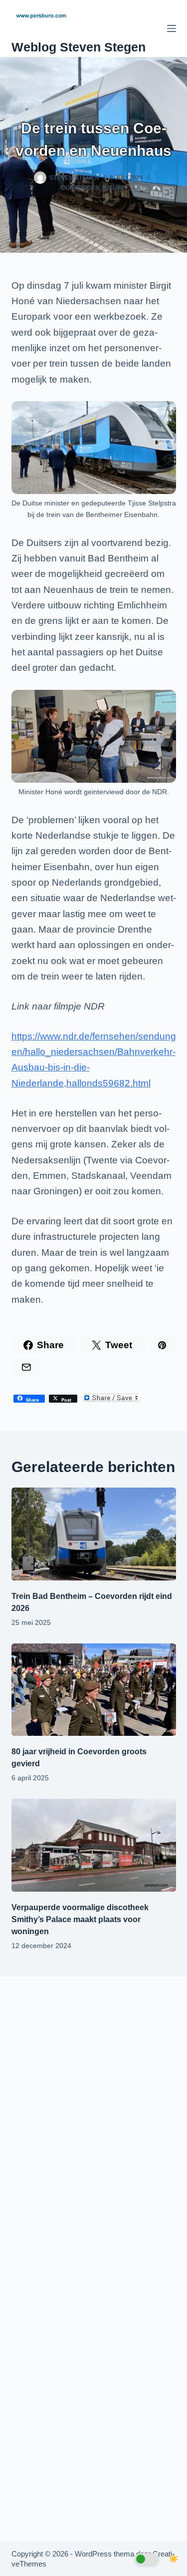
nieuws (115, 188)
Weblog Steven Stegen (79, 47)
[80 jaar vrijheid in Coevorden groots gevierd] (94, 1690)
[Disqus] (94, 2121)
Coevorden (80, 188)
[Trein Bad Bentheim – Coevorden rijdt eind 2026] (94, 1534)
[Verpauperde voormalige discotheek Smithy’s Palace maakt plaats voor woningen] (94, 1845)
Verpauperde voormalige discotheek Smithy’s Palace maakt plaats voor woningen (80, 1919)
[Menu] (172, 28)
